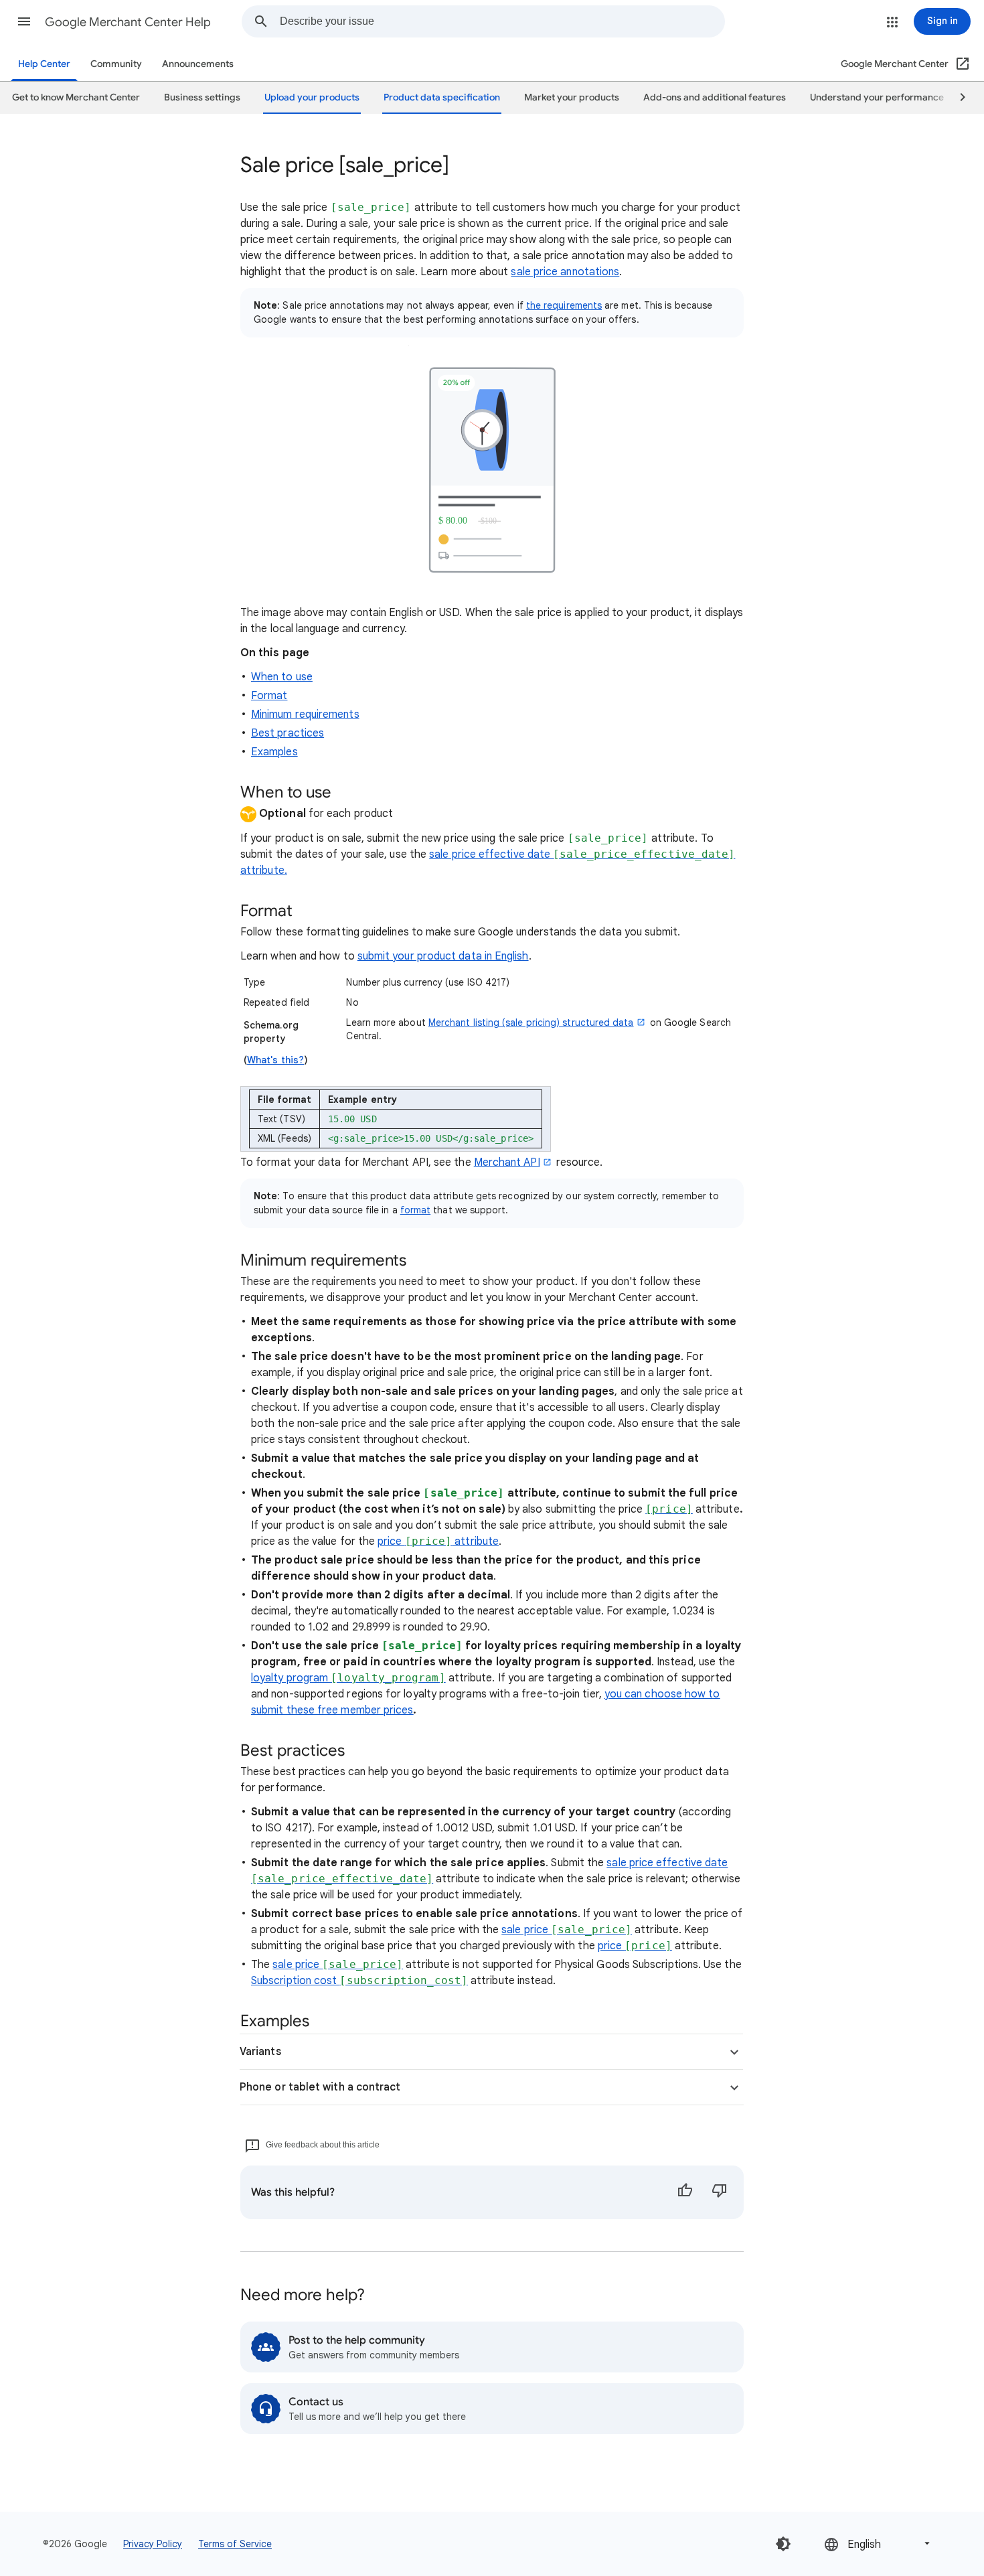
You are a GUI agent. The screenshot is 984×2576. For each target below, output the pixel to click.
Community (116, 64)
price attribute (438, 1541)
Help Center (44, 64)
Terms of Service (235, 2544)
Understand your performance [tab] (877, 97)
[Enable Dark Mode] (783, 2544)
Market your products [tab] (572, 97)
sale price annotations (565, 272)
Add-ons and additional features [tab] (715, 97)
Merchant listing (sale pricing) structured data (531, 1022)
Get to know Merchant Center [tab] (76, 97)
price (635, 1946)
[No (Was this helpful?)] (720, 2192)
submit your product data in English (443, 956)
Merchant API (507, 1162)
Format (269, 696)
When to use (282, 677)
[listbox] (878, 2544)
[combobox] (502, 21)
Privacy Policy (153, 2544)
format (415, 1210)
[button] (24, 21)
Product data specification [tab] (442, 97)
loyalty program (348, 1678)
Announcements (198, 64)
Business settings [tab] (202, 97)
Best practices (288, 733)
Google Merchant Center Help (128, 22)
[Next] (957, 98)
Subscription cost (359, 1981)
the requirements (564, 305)
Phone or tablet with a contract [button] (320, 2087)
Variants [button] (260, 2052)
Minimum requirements (305, 714)
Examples (274, 752)
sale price (567, 1930)
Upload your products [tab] (312, 97)
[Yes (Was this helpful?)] (685, 2192)
